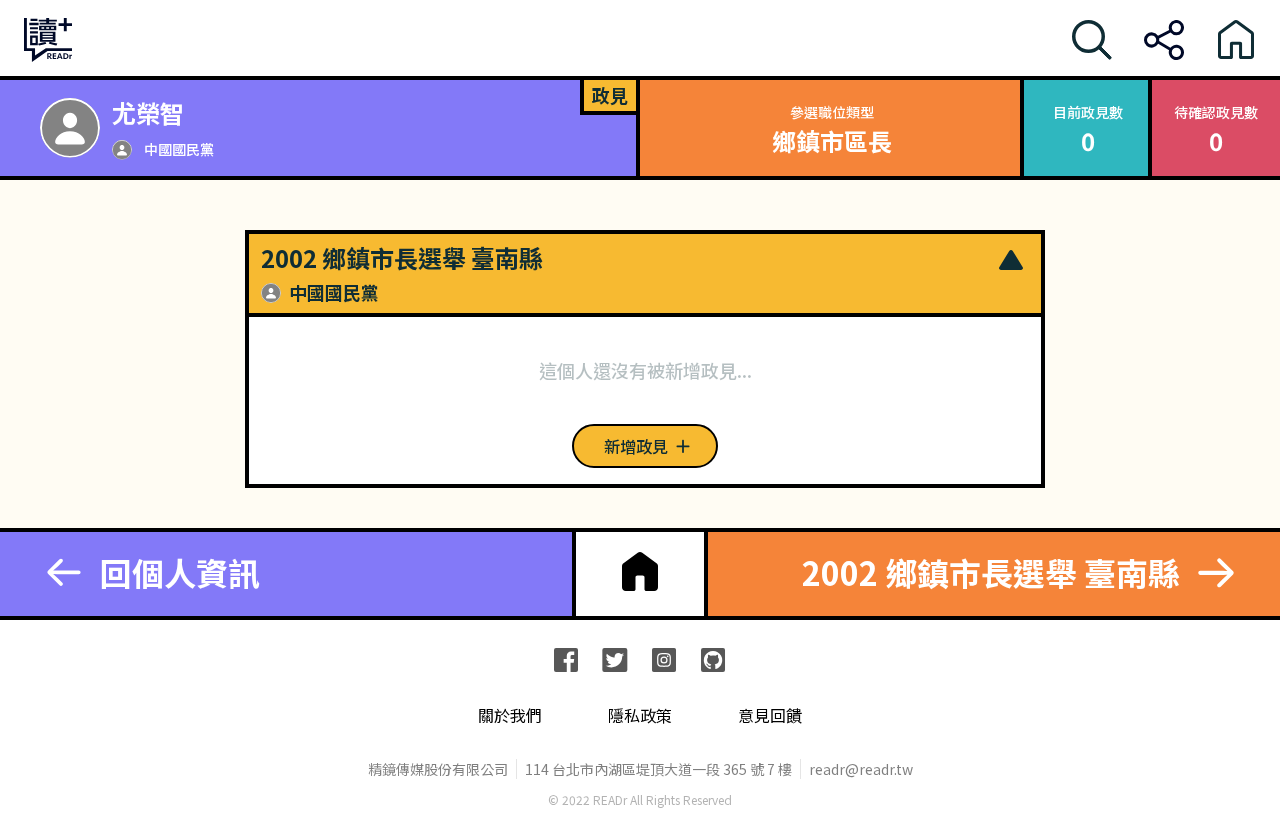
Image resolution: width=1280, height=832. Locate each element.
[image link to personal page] (70, 128)
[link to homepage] (640, 572)
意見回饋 (770, 715)
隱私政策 (640, 715)
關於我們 (510, 715)
